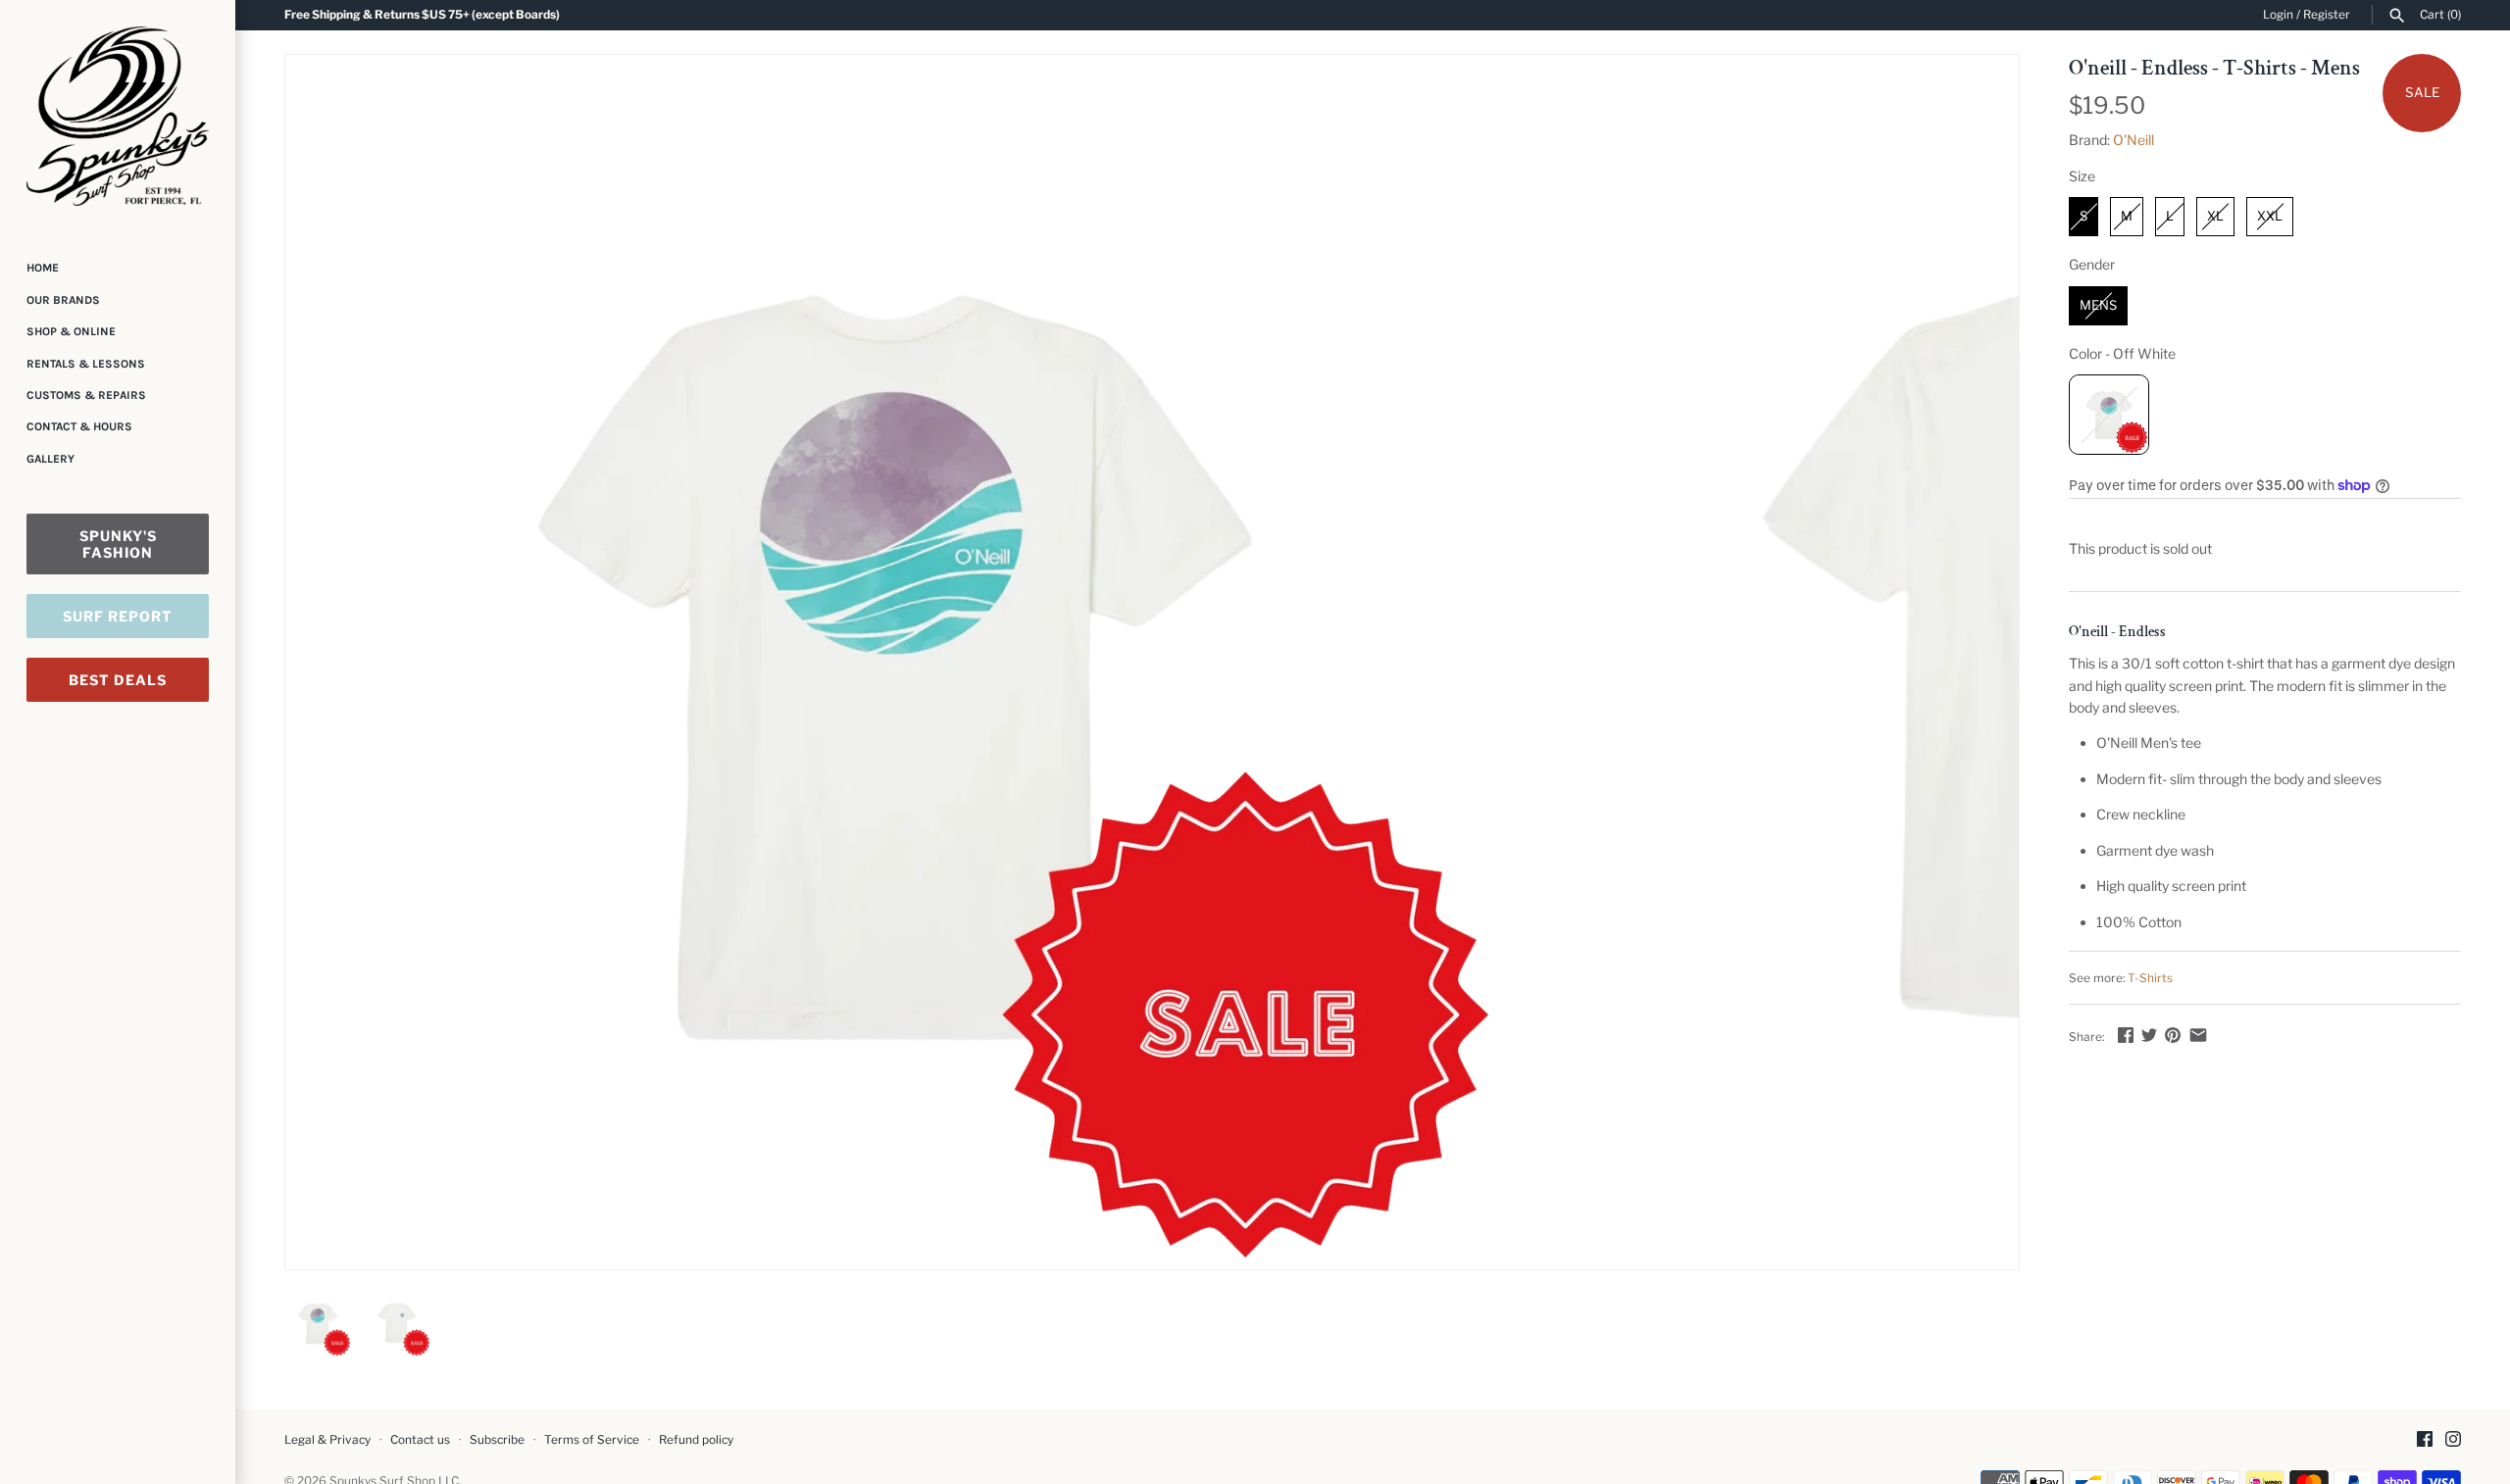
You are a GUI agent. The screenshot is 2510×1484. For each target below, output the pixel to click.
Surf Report (118, 616)
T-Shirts (2150, 978)
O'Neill (2133, 140)
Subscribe (497, 1440)
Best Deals (118, 680)
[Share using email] (2198, 1035)
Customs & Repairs (86, 395)
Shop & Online (71, 331)
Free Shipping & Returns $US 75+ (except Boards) (422, 15)
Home (43, 268)
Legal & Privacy (327, 1440)
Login (2278, 15)
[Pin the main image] (2173, 1035)
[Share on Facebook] (2126, 1035)
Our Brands (63, 300)
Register (2327, 15)
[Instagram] (2453, 1440)
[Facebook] (2425, 1440)
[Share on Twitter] (2149, 1035)
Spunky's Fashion (118, 544)
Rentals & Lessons (86, 364)
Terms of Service (592, 1440)
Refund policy (696, 1440)
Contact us (420, 1440)
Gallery (50, 459)
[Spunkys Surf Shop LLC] (118, 116)
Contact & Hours (79, 426)
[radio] (2083, 217)
